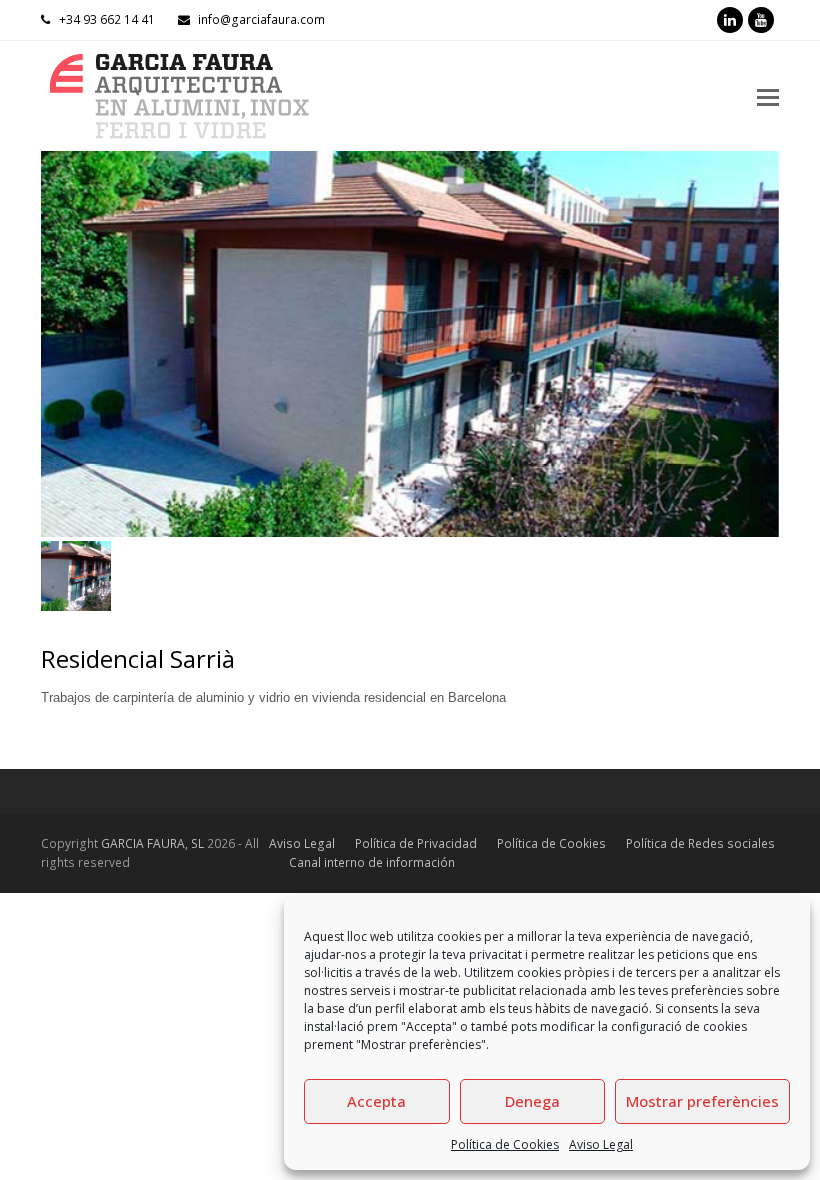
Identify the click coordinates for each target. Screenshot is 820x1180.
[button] (58, 359)
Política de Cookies (505, 1144)
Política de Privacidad (416, 843)
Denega (532, 1101)
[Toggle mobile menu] (768, 96)
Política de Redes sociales (700, 843)
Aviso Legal (601, 1144)
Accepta (376, 1101)
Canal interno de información (372, 862)
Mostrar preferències (702, 1101)
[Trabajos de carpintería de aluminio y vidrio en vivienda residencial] (410, 344)
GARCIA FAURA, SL (152, 843)
